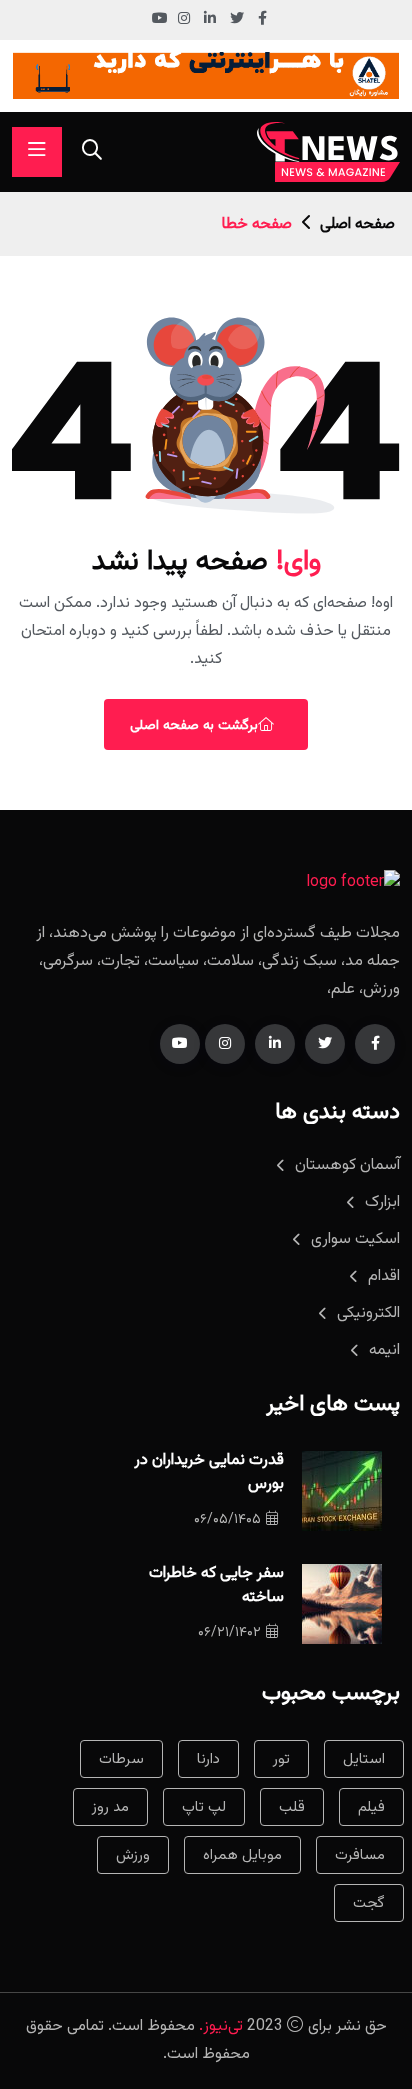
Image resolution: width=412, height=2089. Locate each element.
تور (281, 1759)
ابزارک (382, 1202)
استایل (364, 1759)
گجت (369, 1903)
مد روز (110, 1807)
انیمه (384, 1350)
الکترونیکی (368, 1313)
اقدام (384, 1276)
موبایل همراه (242, 1855)
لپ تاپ (204, 1807)
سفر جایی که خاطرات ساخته (216, 1585)
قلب (292, 1807)
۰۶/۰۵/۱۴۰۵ (227, 1520)
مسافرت (360, 1855)
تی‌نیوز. (221, 2026)
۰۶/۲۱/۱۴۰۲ (229, 1633)
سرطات (121, 1759)
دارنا (208, 1759)
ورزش (133, 1855)
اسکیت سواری (355, 1239)
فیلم (371, 1807)
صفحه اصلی (357, 224)
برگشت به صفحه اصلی (194, 726)
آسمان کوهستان (347, 1165)
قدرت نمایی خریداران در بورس (209, 1472)
